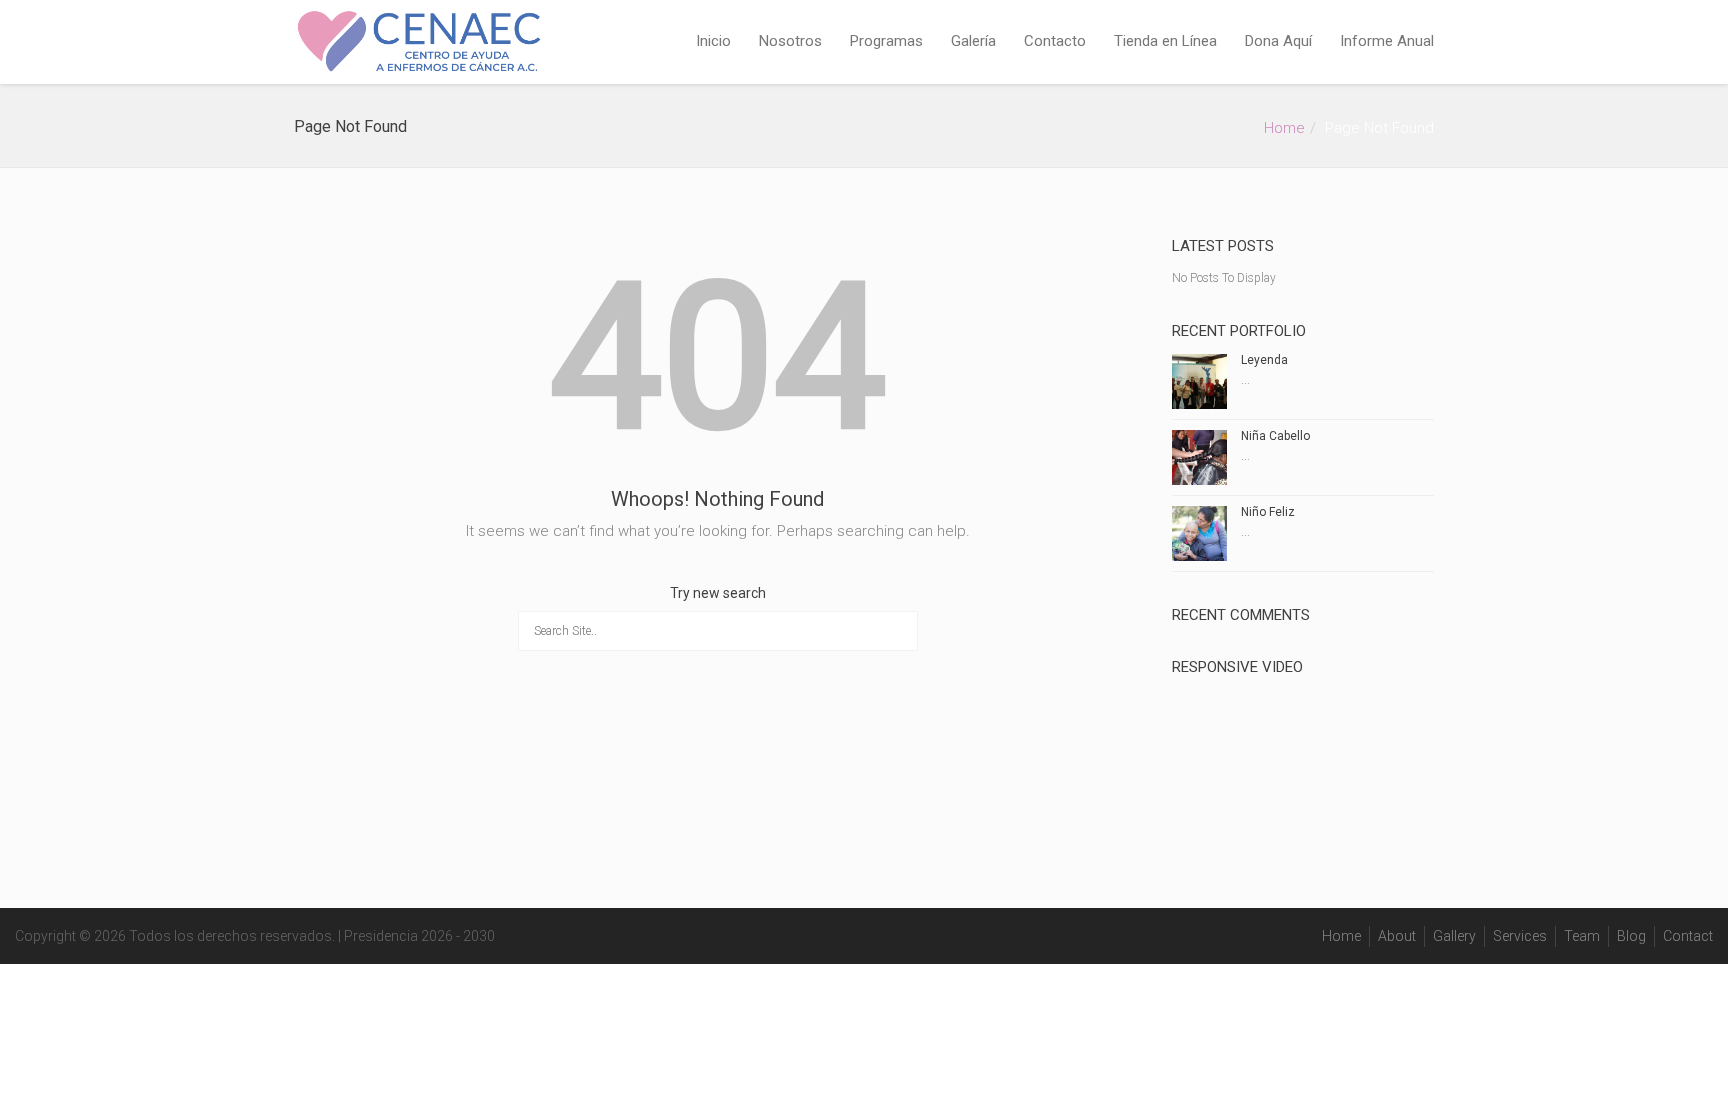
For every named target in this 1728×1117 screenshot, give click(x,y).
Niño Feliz (1268, 512)
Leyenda (1264, 360)
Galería (973, 41)
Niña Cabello (1275, 436)
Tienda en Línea (1165, 41)
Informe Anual (1387, 41)
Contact (1688, 936)
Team (1582, 936)
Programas (886, 41)
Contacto (1055, 41)
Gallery (1454, 936)
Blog (1631, 936)
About (1397, 936)
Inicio (713, 41)
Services (1520, 936)
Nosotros (790, 41)
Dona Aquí (1278, 41)
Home (1284, 128)
